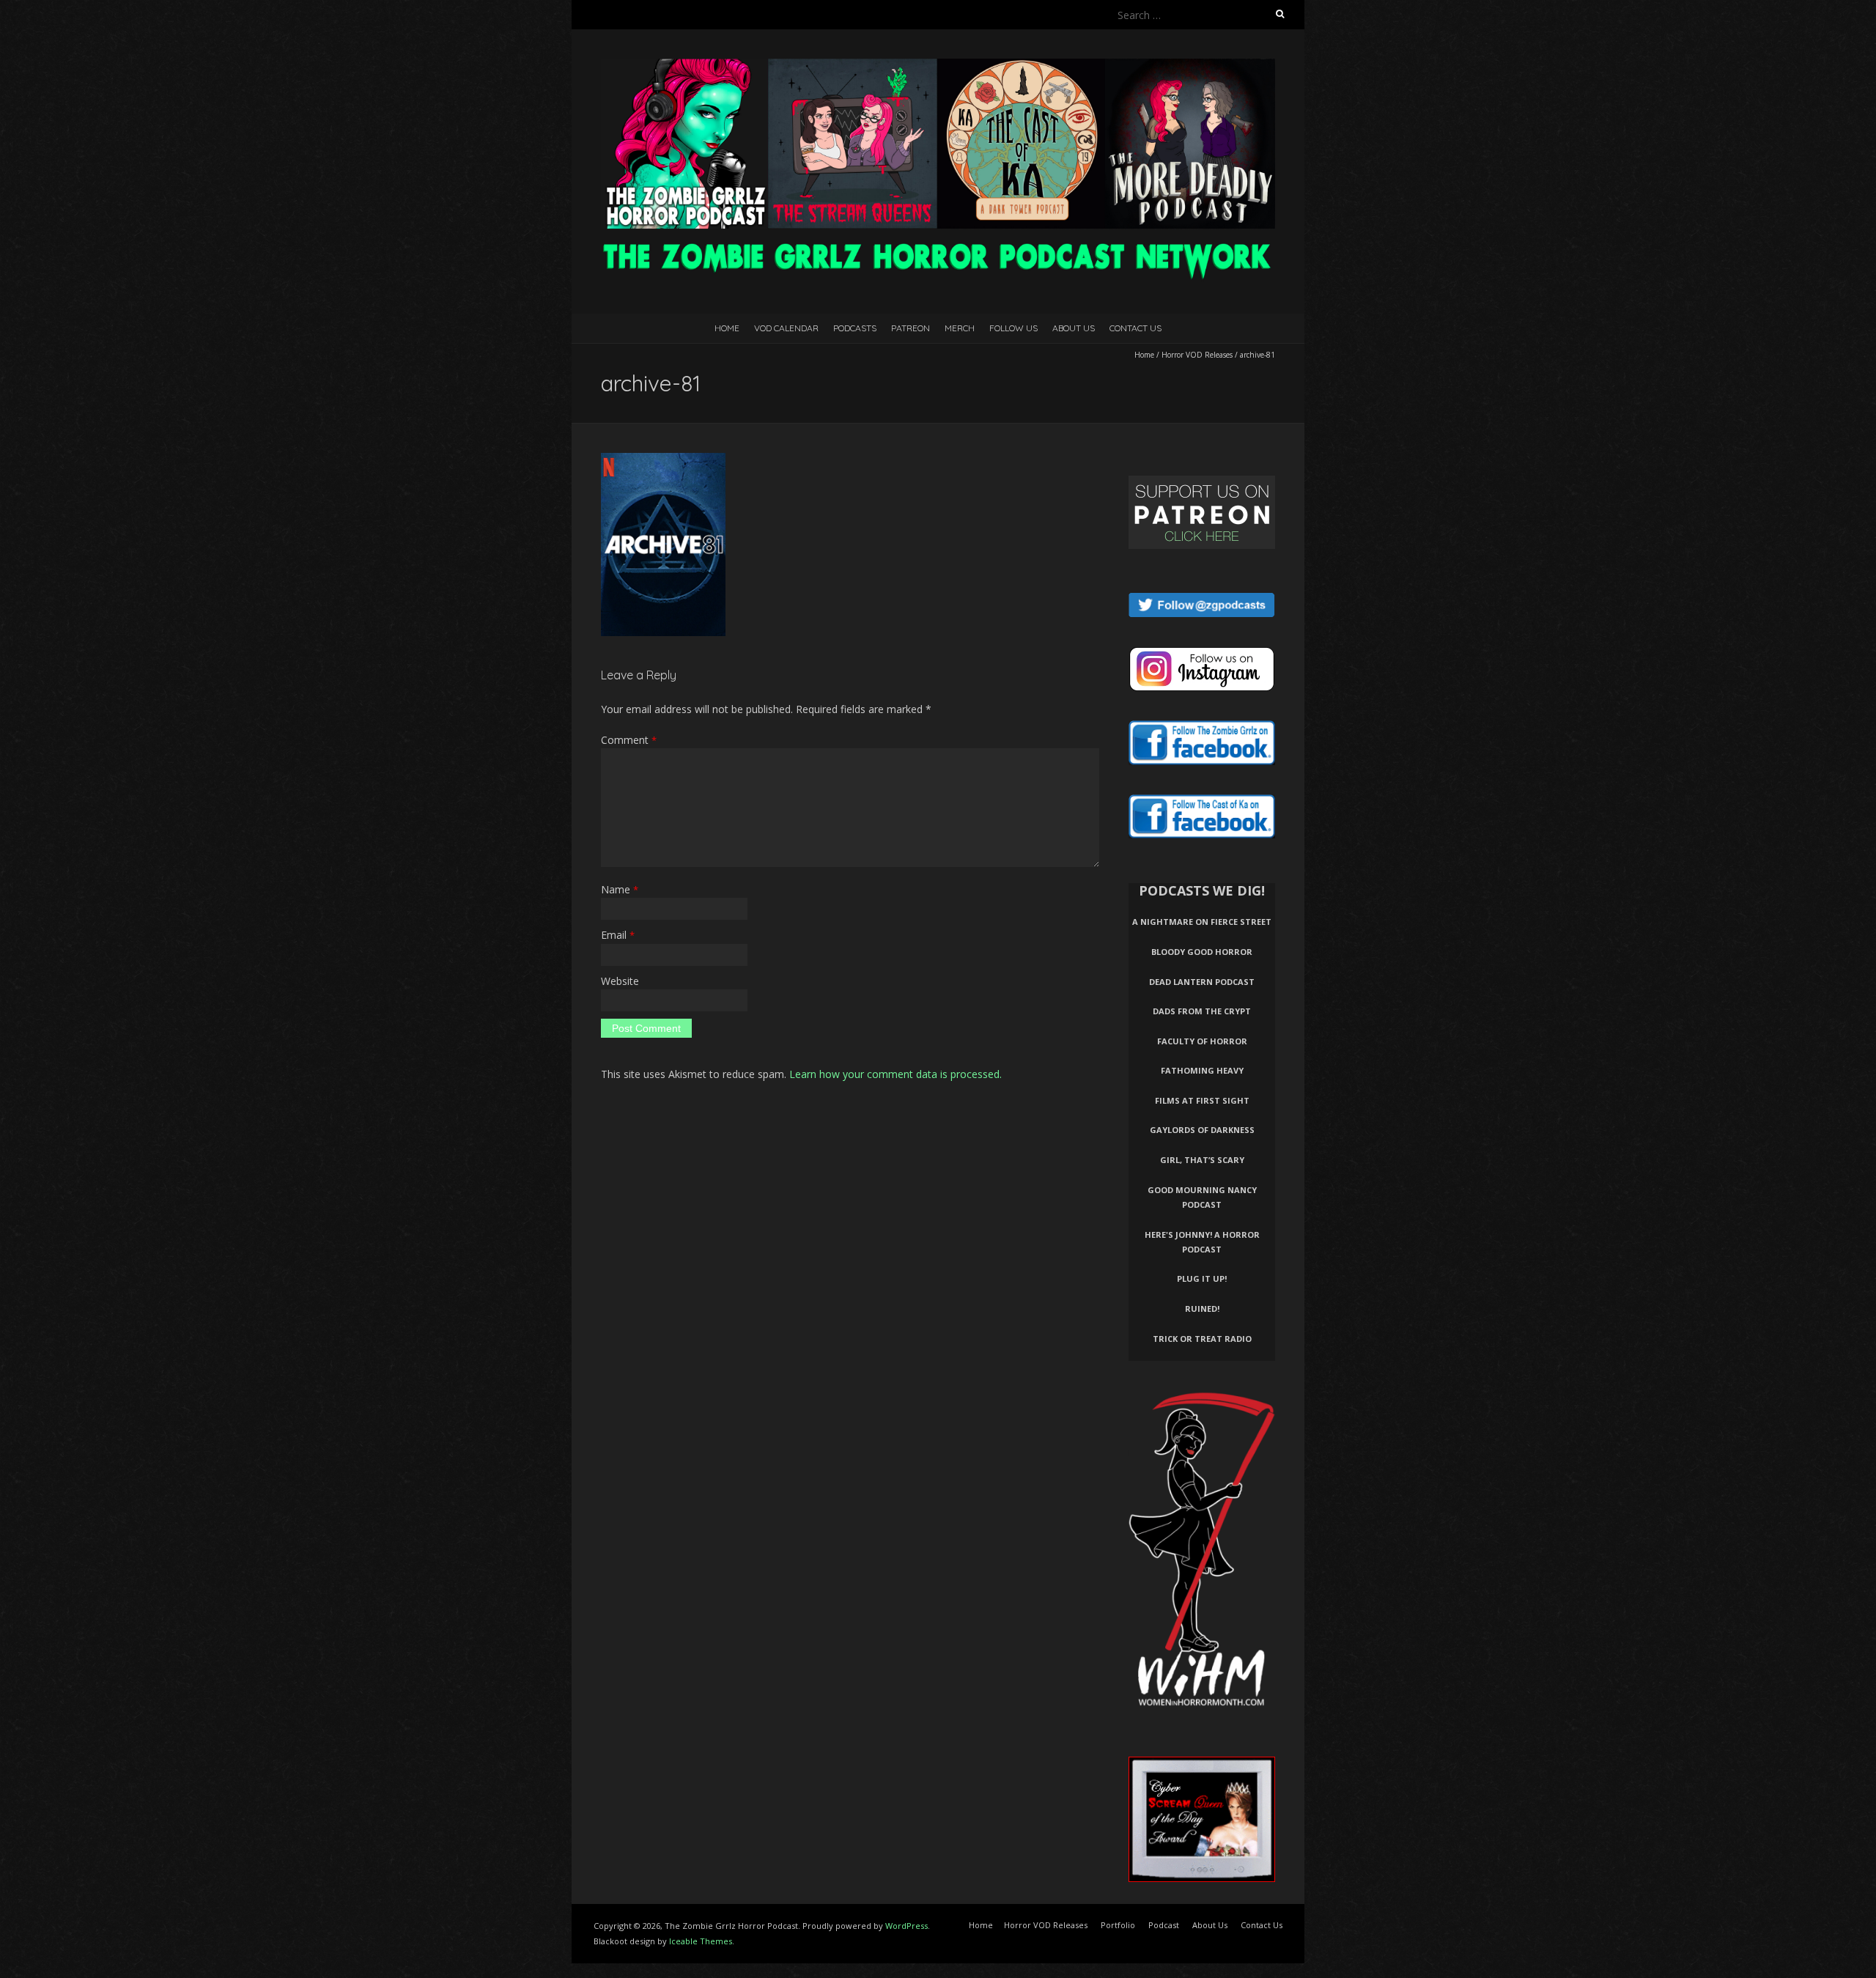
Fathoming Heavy (1202, 1070)
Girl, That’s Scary (1202, 1160)
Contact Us (1135, 328)
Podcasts (855, 328)
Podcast (1164, 1925)
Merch (960, 328)
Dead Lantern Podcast (1202, 982)
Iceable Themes (701, 1941)
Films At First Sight (1202, 1100)
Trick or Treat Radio (1202, 1339)
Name (620, 889)
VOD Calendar (786, 328)
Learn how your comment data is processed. (895, 1074)
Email (618, 935)
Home (727, 328)
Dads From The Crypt (1202, 1011)
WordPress (906, 1926)
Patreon (911, 328)
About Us (1074, 328)
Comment (629, 740)
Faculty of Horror (1202, 1041)
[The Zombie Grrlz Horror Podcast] (938, 66)
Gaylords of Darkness (1202, 1130)
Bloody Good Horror (1202, 952)
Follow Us (1013, 328)
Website (620, 981)
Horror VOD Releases (1197, 355)
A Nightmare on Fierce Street (1202, 922)
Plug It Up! (1202, 1278)
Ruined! (1202, 1309)
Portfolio (1118, 1925)
